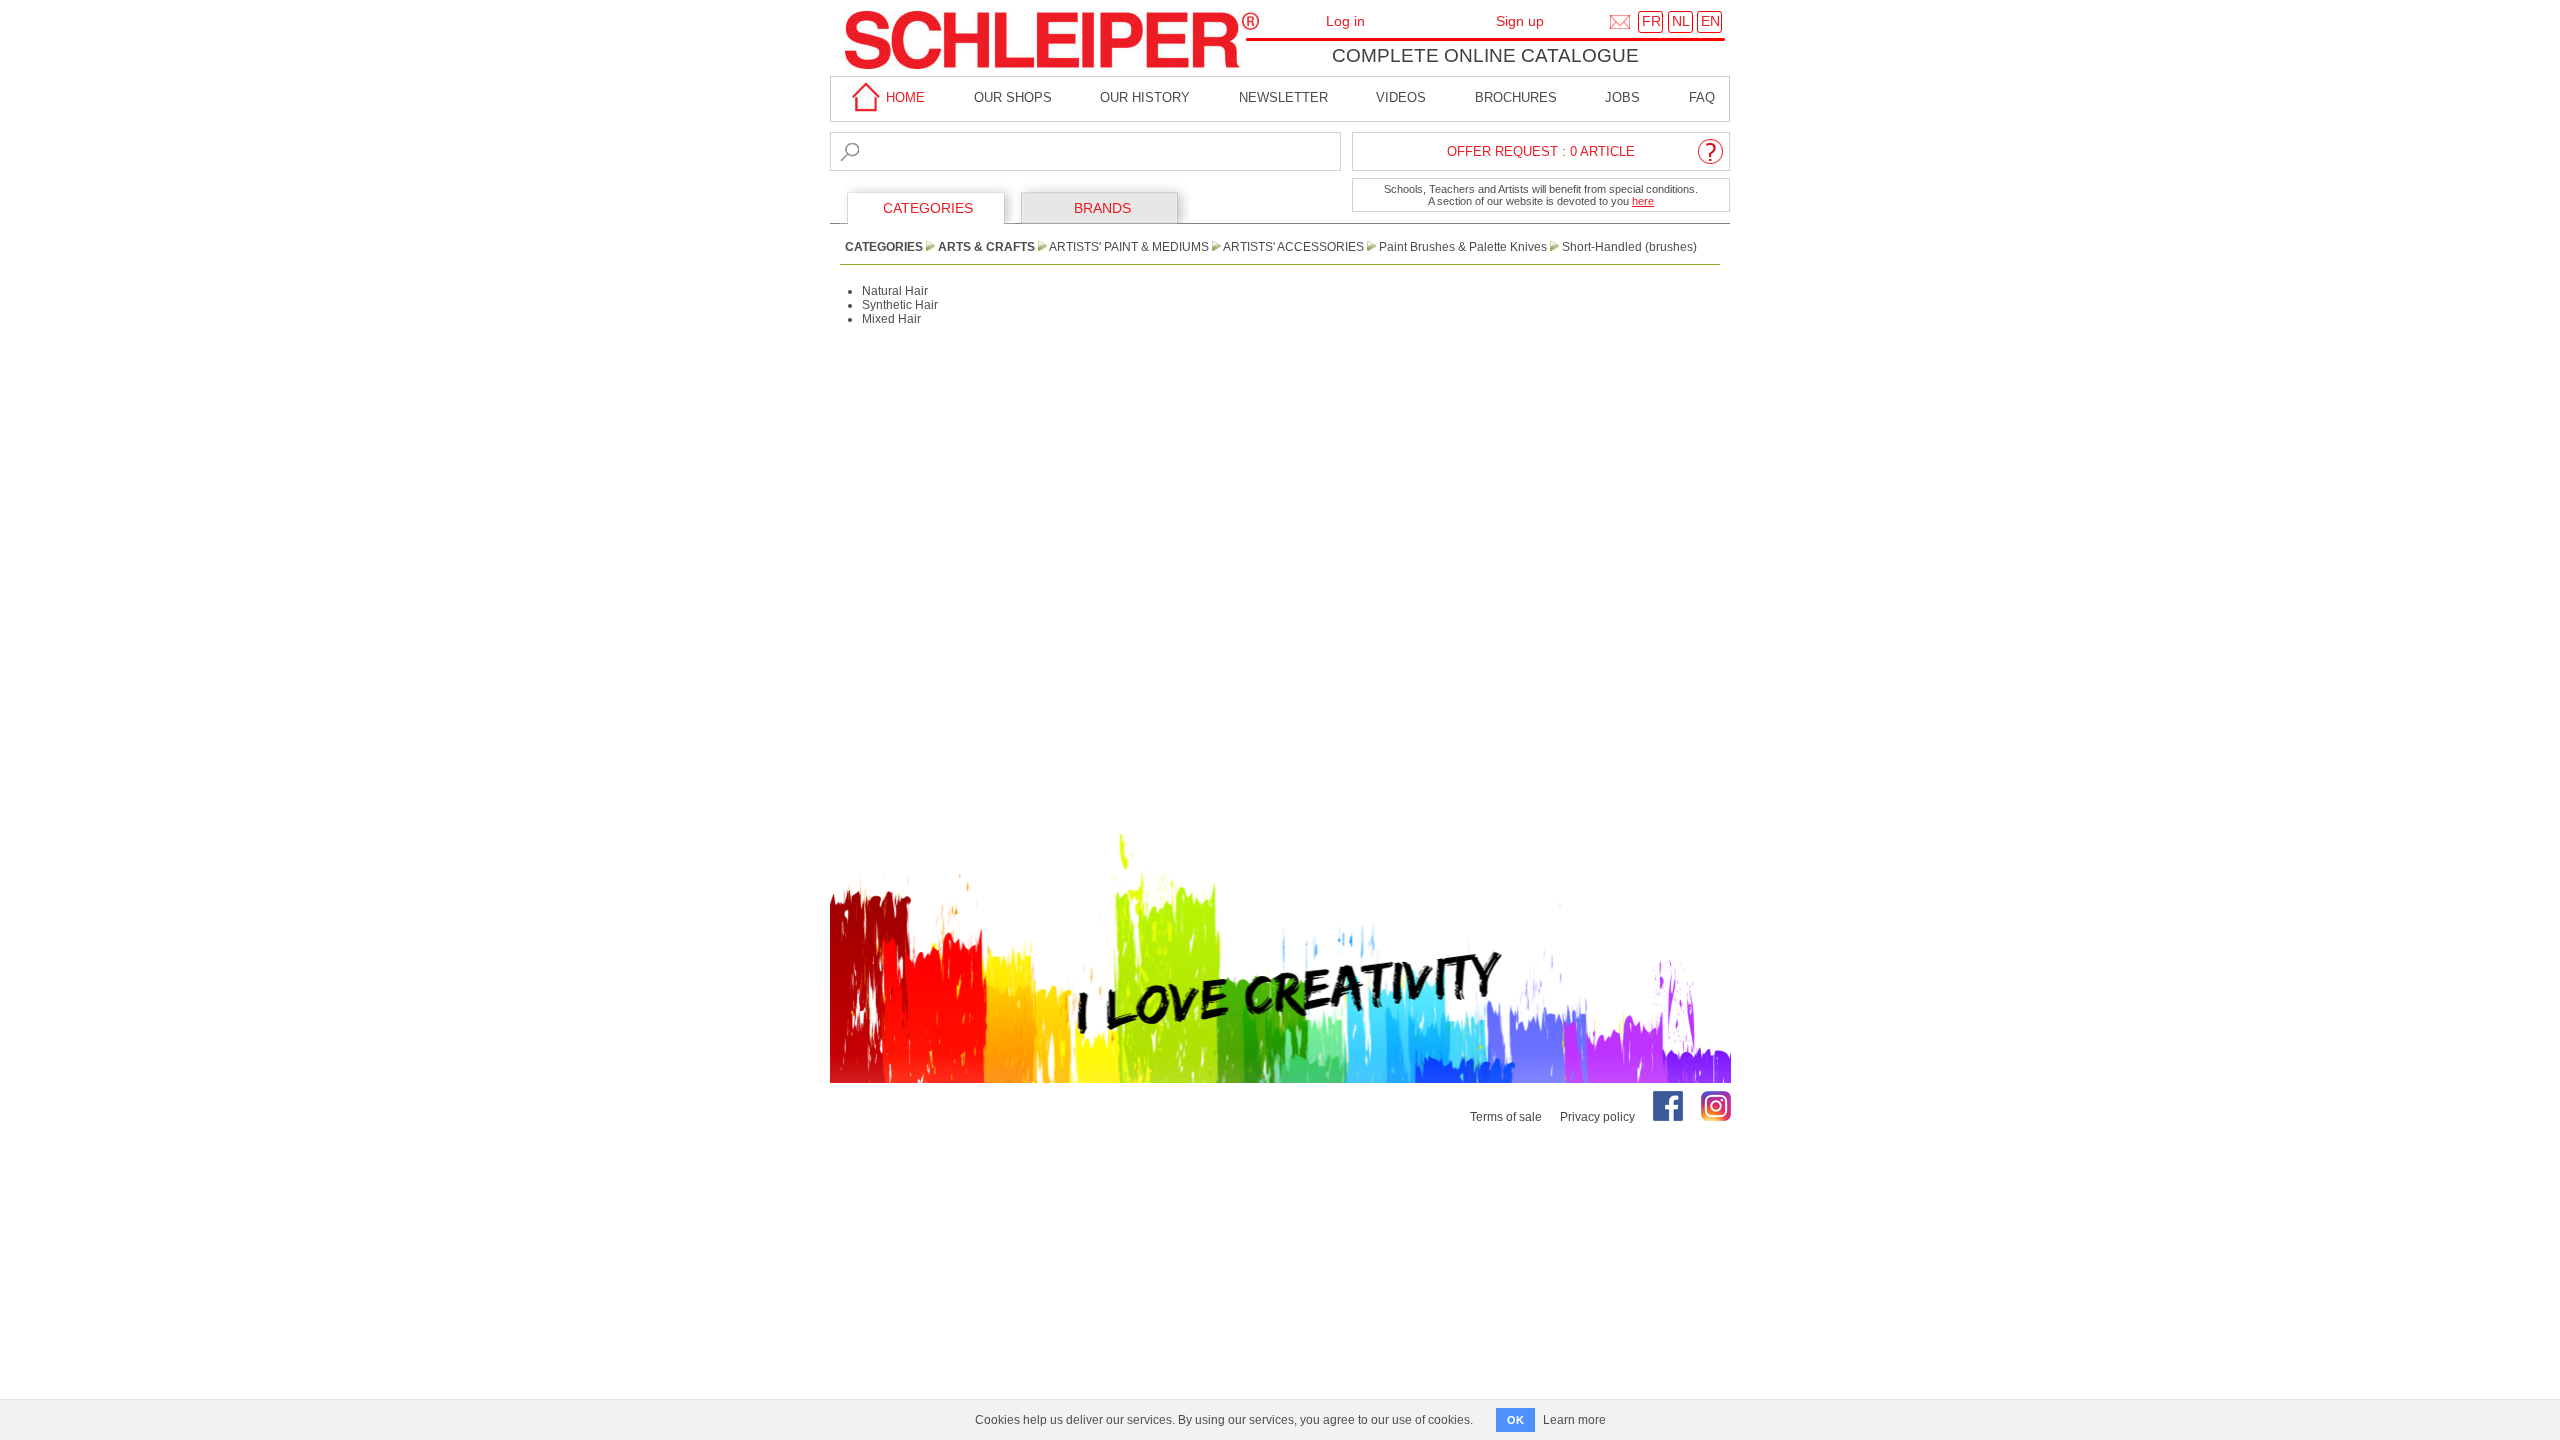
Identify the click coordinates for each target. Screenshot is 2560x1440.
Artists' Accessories (1293, 247)
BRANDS (1102, 208)
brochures (1516, 97)
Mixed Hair (891, 319)
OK (1515, 1420)
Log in (1345, 21)
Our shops (1013, 97)
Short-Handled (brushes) (1629, 247)
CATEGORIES (928, 208)
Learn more (1574, 1420)
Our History (1145, 97)
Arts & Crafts (986, 247)
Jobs (1622, 97)
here (1643, 201)
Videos (1401, 97)
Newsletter (1283, 97)
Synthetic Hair (900, 305)
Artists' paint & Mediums (1129, 247)
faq (1702, 97)
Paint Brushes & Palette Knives (1463, 247)
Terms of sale (1506, 1117)
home (903, 97)
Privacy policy (1597, 1117)
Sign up (1520, 21)
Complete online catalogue (1485, 55)
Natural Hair (895, 291)
